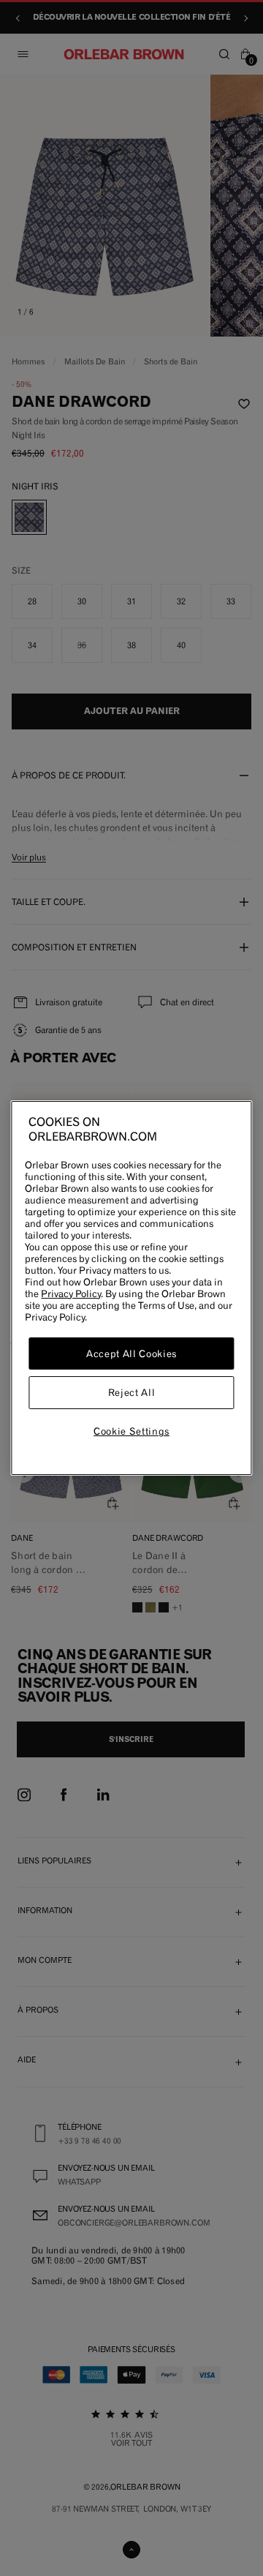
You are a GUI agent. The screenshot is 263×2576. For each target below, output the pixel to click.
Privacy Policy (71, 1293)
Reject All (132, 1393)
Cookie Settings (131, 1431)
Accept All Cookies (131, 1353)
